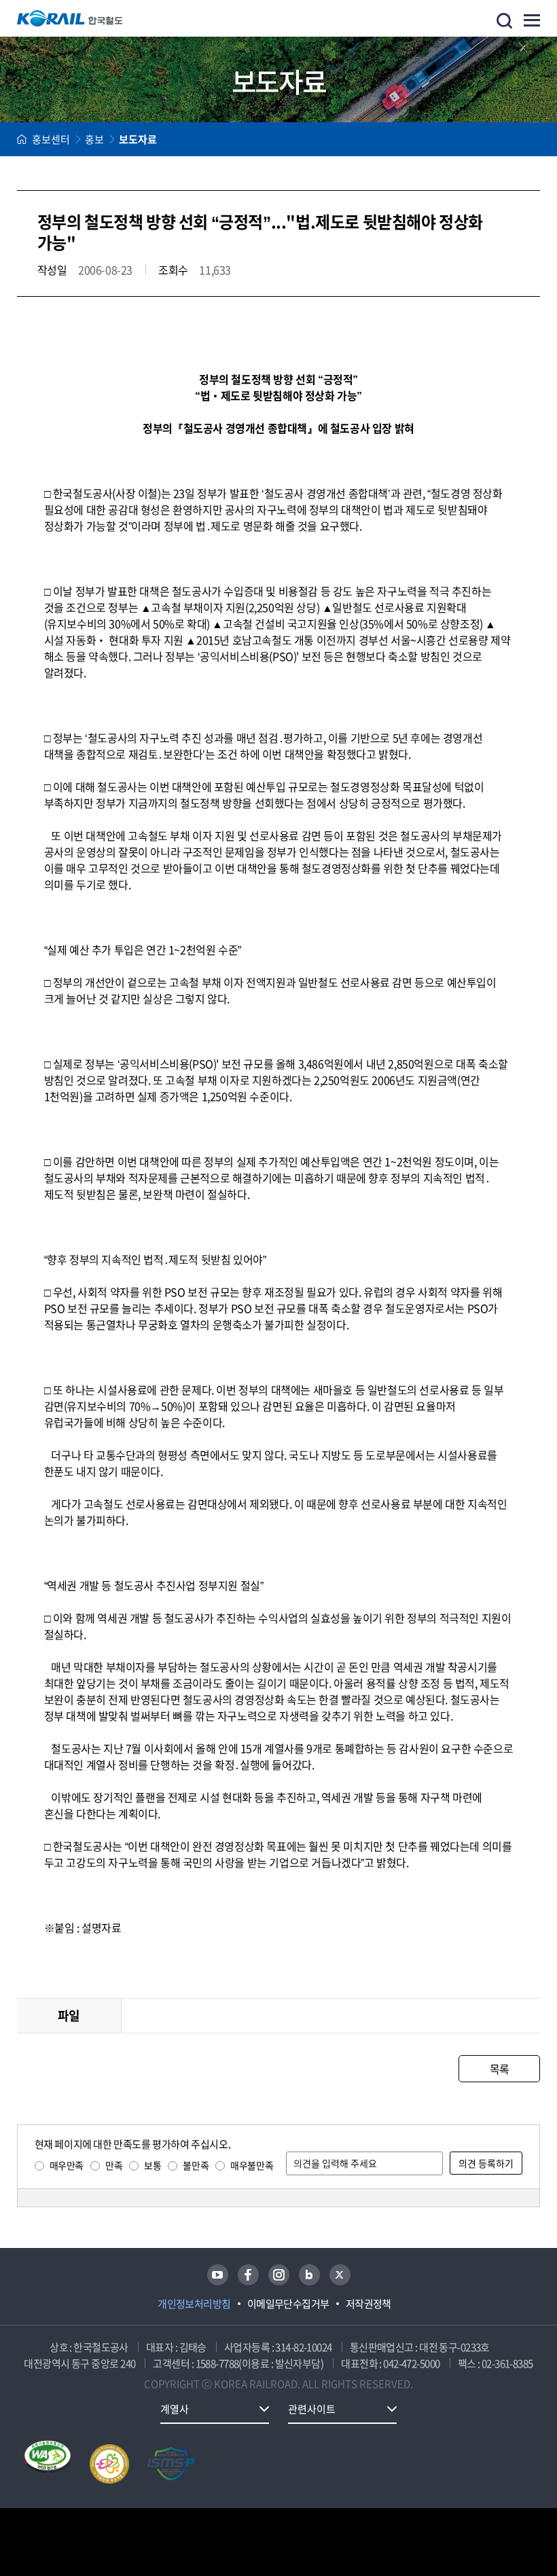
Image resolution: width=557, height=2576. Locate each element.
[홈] (22, 139)
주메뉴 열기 (532, 20)
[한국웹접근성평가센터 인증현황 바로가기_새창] (48, 2464)
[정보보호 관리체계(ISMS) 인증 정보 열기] (171, 2464)
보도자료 (138, 139)
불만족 (196, 2165)
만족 (114, 2165)
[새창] (218, 2275)
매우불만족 (252, 2165)
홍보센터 (51, 139)
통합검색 (504, 21)
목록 (500, 2069)
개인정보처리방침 (194, 2304)
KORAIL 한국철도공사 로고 (70, 18)
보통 (152, 2165)
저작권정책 (369, 2304)
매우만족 (67, 2165)
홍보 (94, 139)
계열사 (175, 2409)
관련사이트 (312, 2409)
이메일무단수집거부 (288, 2304)
